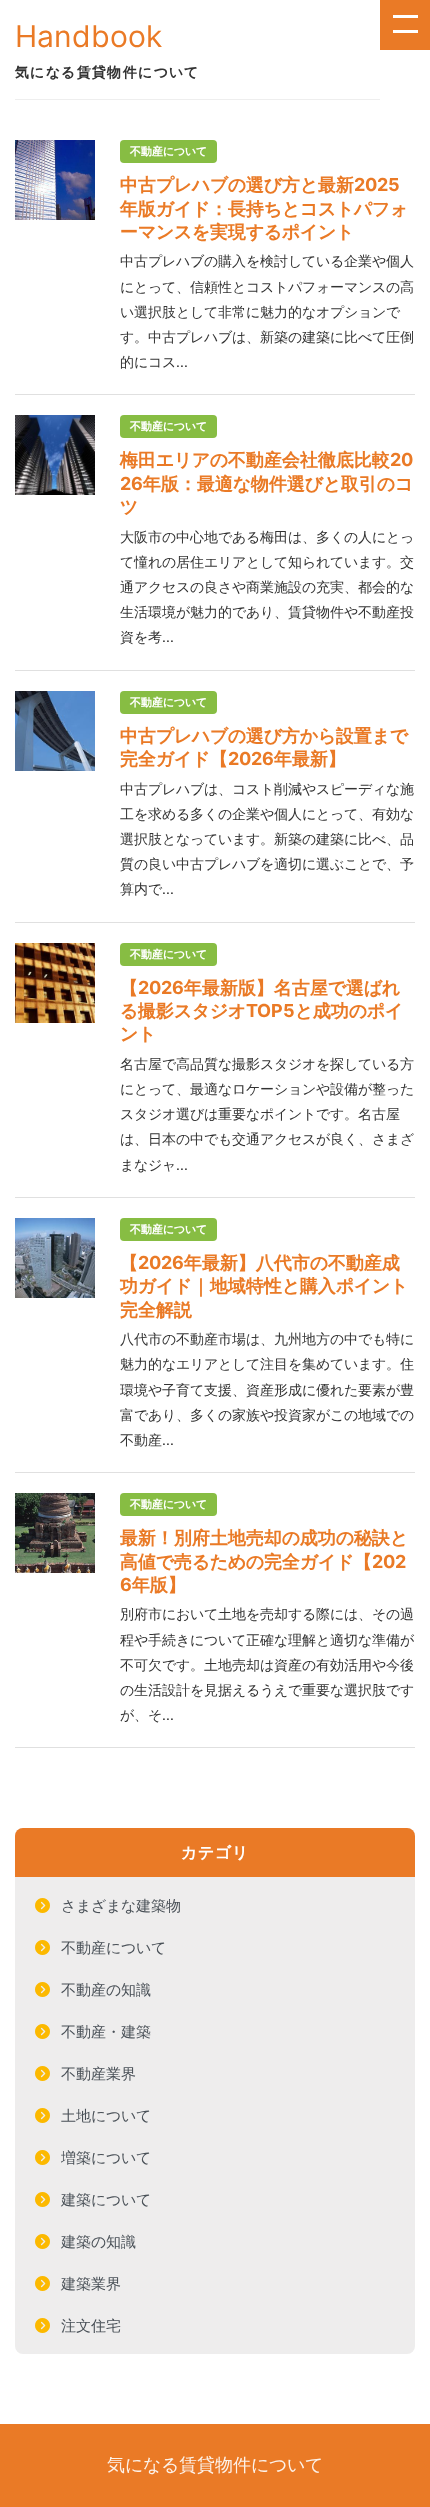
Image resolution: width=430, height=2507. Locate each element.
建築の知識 (98, 2241)
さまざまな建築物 (121, 1905)
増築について (106, 2157)
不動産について (113, 1947)
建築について (106, 2199)
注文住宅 (91, 2325)
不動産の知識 (106, 1989)
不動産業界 (98, 2073)
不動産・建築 (106, 2031)
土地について (106, 2115)
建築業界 (91, 2283)
